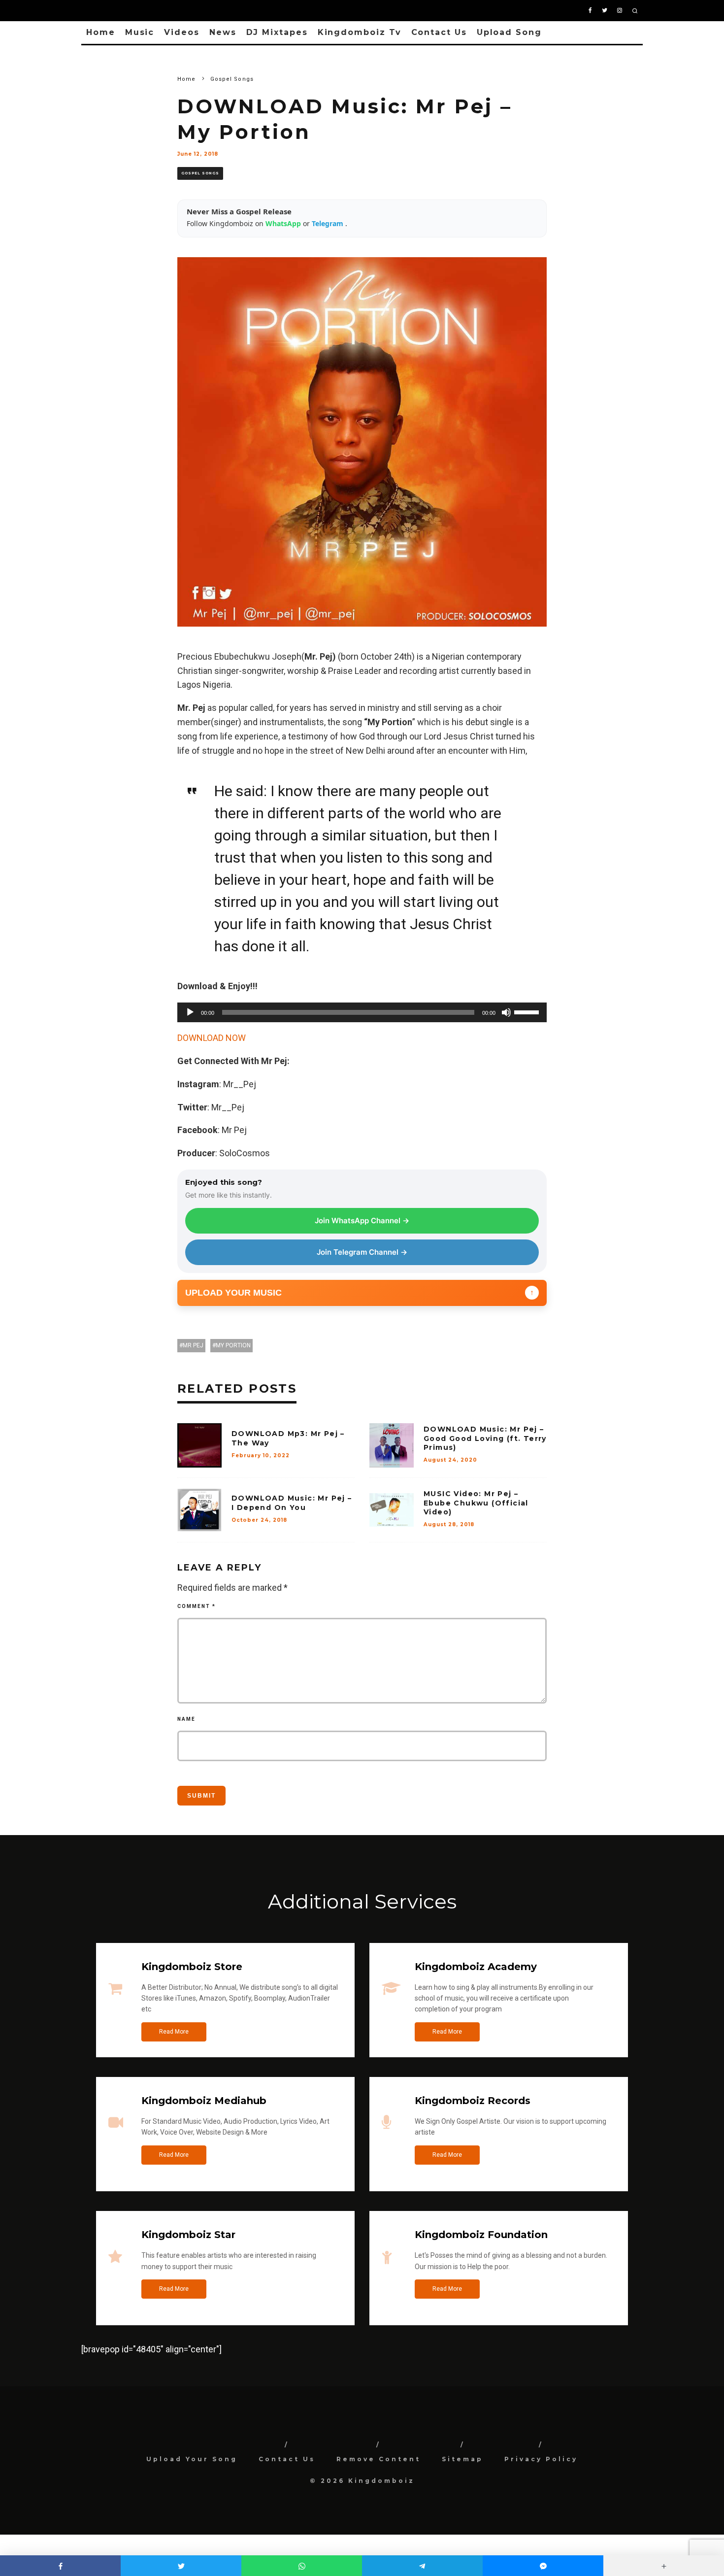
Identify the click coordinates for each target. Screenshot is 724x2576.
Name (186, 1719)
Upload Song (509, 32)
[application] (362, 1012)
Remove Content (378, 2459)
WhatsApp (284, 223)
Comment (197, 1606)
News (223, 32)
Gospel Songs (200, 173)
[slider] (528, 1011)
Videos (182, 32)
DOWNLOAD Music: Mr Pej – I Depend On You (292, 1503)
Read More (174, 2032)
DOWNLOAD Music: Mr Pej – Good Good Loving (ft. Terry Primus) (485, 1438)
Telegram (329, 223)
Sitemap (462, 2459)
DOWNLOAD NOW (212, 1038)
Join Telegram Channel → (362, 1252)
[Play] (190, 1012)
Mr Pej (193, 1345)
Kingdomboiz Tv (360, 32)
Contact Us (439, 32)
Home (101, 32)
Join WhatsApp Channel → (362, 1221)
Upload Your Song (192, 2459)
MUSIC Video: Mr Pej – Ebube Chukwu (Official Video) (476, 1503)
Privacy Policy (541, 2459)
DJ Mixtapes (277, 32)
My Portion (233, 1345)
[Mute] (506, 1012)
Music (140, 32)
